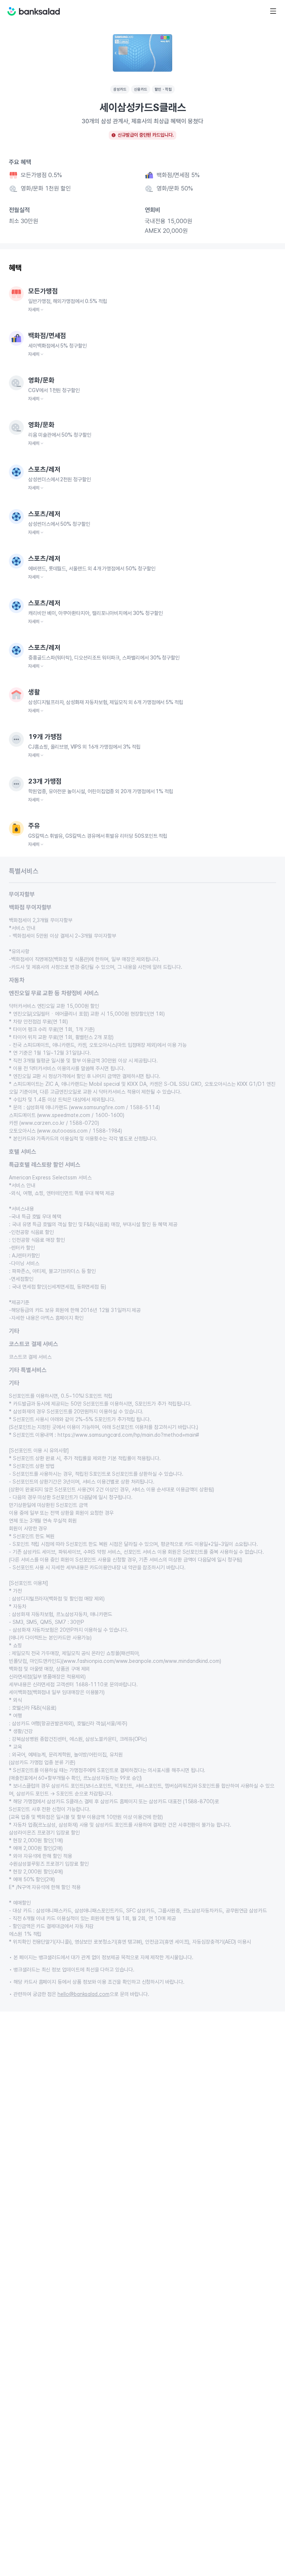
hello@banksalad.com (83, 1994)
